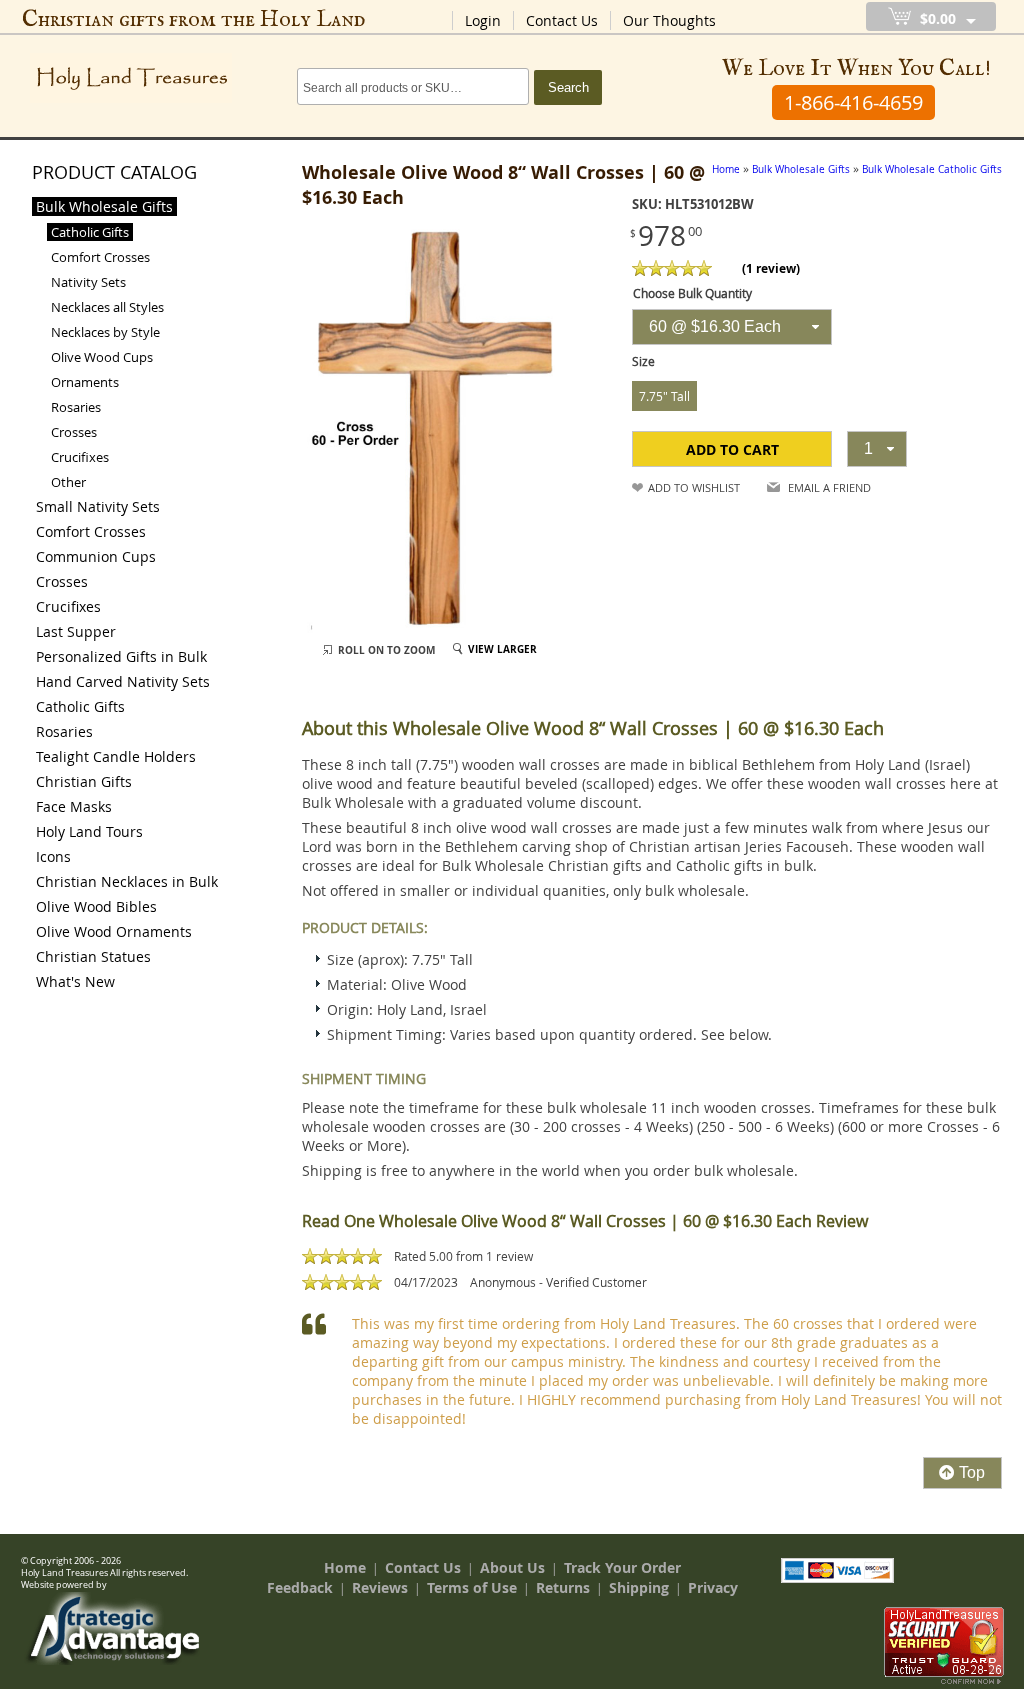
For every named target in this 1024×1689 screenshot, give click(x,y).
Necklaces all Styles (107, 307)
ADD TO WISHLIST (694, 487)
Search (568, 87)
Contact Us (562, 20)
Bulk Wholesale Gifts (104, 206)
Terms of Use (472, 1587)
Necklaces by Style (105, 332)
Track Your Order (622, 1567)
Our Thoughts (669, 20)
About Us (512, 1567)
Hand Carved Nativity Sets (123, 681)
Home (345, 1567)
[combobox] (732, 327)
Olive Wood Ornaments (114, 931)
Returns (563, 1587)
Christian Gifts (84, 781)
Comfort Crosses (100, 257)
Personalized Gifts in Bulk (121, 656)
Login (483, 20)
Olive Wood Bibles (96, 906)
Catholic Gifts (90, 232)
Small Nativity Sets (98, 506)
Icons (53, 856)
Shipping (639, 1587)
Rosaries (76, 407)
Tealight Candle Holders (116, 756)
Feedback (300, 1587)
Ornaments (85, 382)
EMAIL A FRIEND (829, 487)
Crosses (74, 432)
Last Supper (76, 631)
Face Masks (74, 806)
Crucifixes (80, 457)
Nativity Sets (88, 282)
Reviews (380, 1587)
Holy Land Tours (89, 831)
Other (68, 482)
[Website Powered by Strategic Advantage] (113, 1660)
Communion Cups (96, 556)
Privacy (713, 1587)
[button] (732, 449)
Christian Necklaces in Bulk (127, 881)
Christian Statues (93, 956)
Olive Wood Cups (102, 357)
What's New (75, 981)
